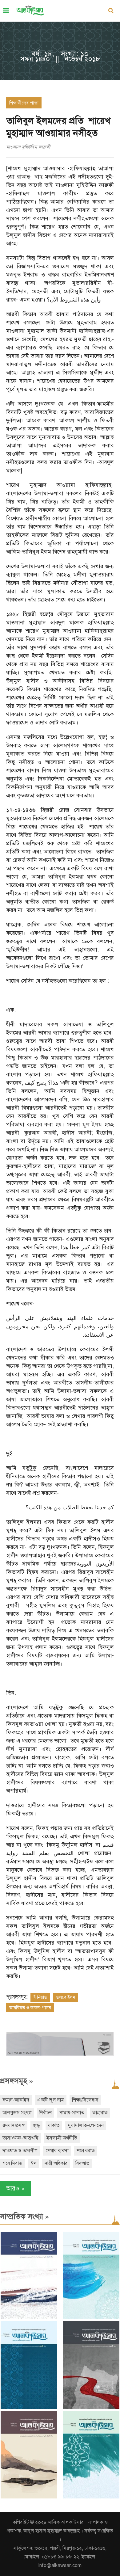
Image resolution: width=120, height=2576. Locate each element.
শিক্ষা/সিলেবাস (85, 2100)
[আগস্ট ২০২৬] (29, 2318)
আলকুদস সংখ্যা (17, 2113)
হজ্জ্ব (36, 2125)
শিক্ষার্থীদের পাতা (24, 103)
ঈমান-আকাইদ (16, 2100)
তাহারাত (100, 2113)
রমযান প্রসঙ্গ (14, 2125)
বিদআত (82, 2163)
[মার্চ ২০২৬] (91, 2497)
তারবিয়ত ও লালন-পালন (30, 2008)
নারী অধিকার (56, 2163)
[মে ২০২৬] (91, 2407)
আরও (15, 2188)
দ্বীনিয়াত (40, 1997)
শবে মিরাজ (12, 2163)
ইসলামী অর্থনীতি (62, 2138)
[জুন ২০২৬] (29, 2407)
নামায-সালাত (72, 2113)
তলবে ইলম (66, 1997)
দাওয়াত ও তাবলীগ (20, 2151)
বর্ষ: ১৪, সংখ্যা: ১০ (60, 54)
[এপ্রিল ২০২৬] (29, 2497)
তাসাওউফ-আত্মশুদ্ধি (20, 2138)
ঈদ (34, 2163)
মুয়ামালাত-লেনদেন (86, 2125)
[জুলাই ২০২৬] (91, 2318)
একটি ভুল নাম (51, 2100)
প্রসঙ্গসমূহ (16, 2081)
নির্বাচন (46, 2113)
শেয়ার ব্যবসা (57, 2151)
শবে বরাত (86, 2151)
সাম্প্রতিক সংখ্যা (24, 2216)
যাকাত (54, 2125)
